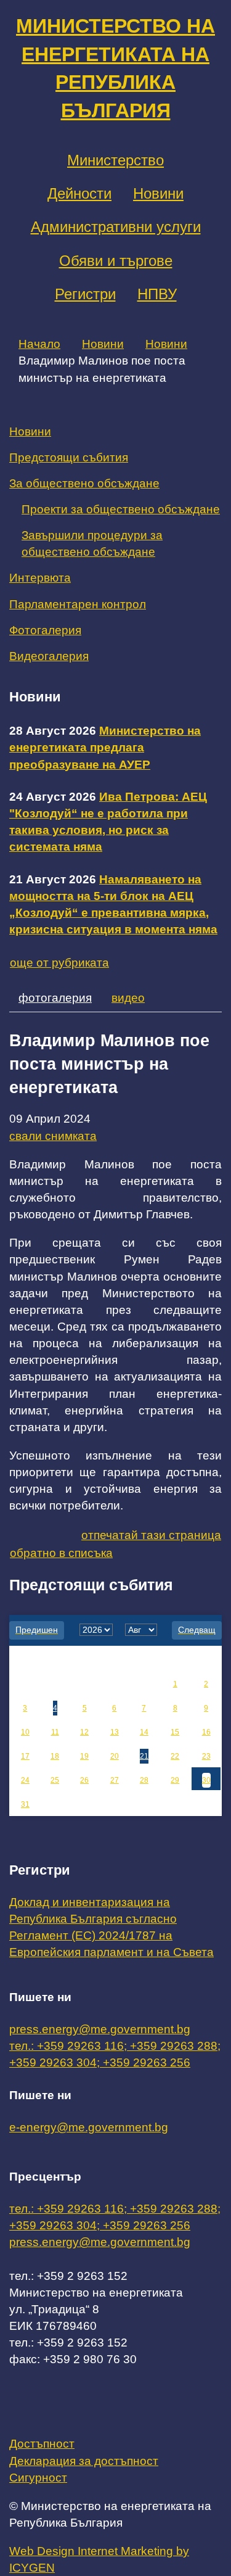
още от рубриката (59, 963)
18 (55, 1756)
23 (206, 1756)
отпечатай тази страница (151, 1535)
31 (25, 1804)
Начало (39, 344)
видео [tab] (128, 998)
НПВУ (157, 294)
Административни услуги (116, 227)
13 (115, 1732)
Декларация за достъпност (84, 2461)
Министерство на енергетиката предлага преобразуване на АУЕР (105, 747)
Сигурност (38, 2478)
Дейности (79, 193)
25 (55, 1780)
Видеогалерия (49, 656)
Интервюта (40, 578)
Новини (158, 193)
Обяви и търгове (116, 261)
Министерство (115, 160)
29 (175, 1780)
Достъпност (42, 2444)
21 (144, 1756)
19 (84, 1756)
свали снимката (53, 1136)
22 (175, 1756)
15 (175, 1732)
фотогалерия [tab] (55, 998)
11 (55, 1732)
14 (144, 1732)
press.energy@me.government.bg (100, 2029)
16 (206, 1732)
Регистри (85, 294)
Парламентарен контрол (78, 604)
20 (115, 1756)
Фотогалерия (45, 630)
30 (206, 1780)
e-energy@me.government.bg (89, 2127)
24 (25, 1780)
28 (144, 1780)
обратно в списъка (61, 1553)
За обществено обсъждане (84, 483)
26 (84, 1780)
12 (84, 1732)
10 (25, 1732)
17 (25, 1756)
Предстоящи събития (69, 457)
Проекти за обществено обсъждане (121, 509)
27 (115, 1780)
